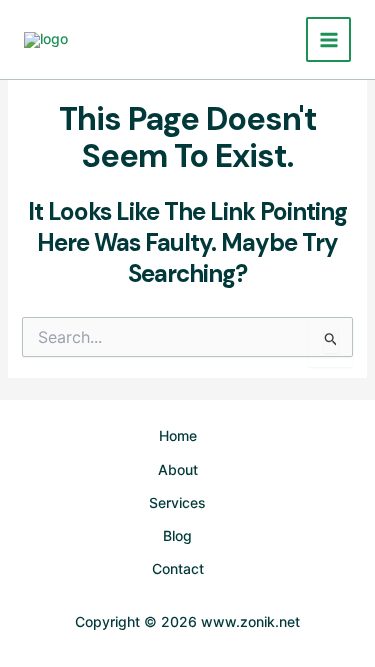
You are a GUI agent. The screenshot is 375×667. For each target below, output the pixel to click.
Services (177, 502)
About (178, 469)
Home (178, 435)
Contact (178, 568)
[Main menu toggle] (328, 39)
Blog (177, 535)
